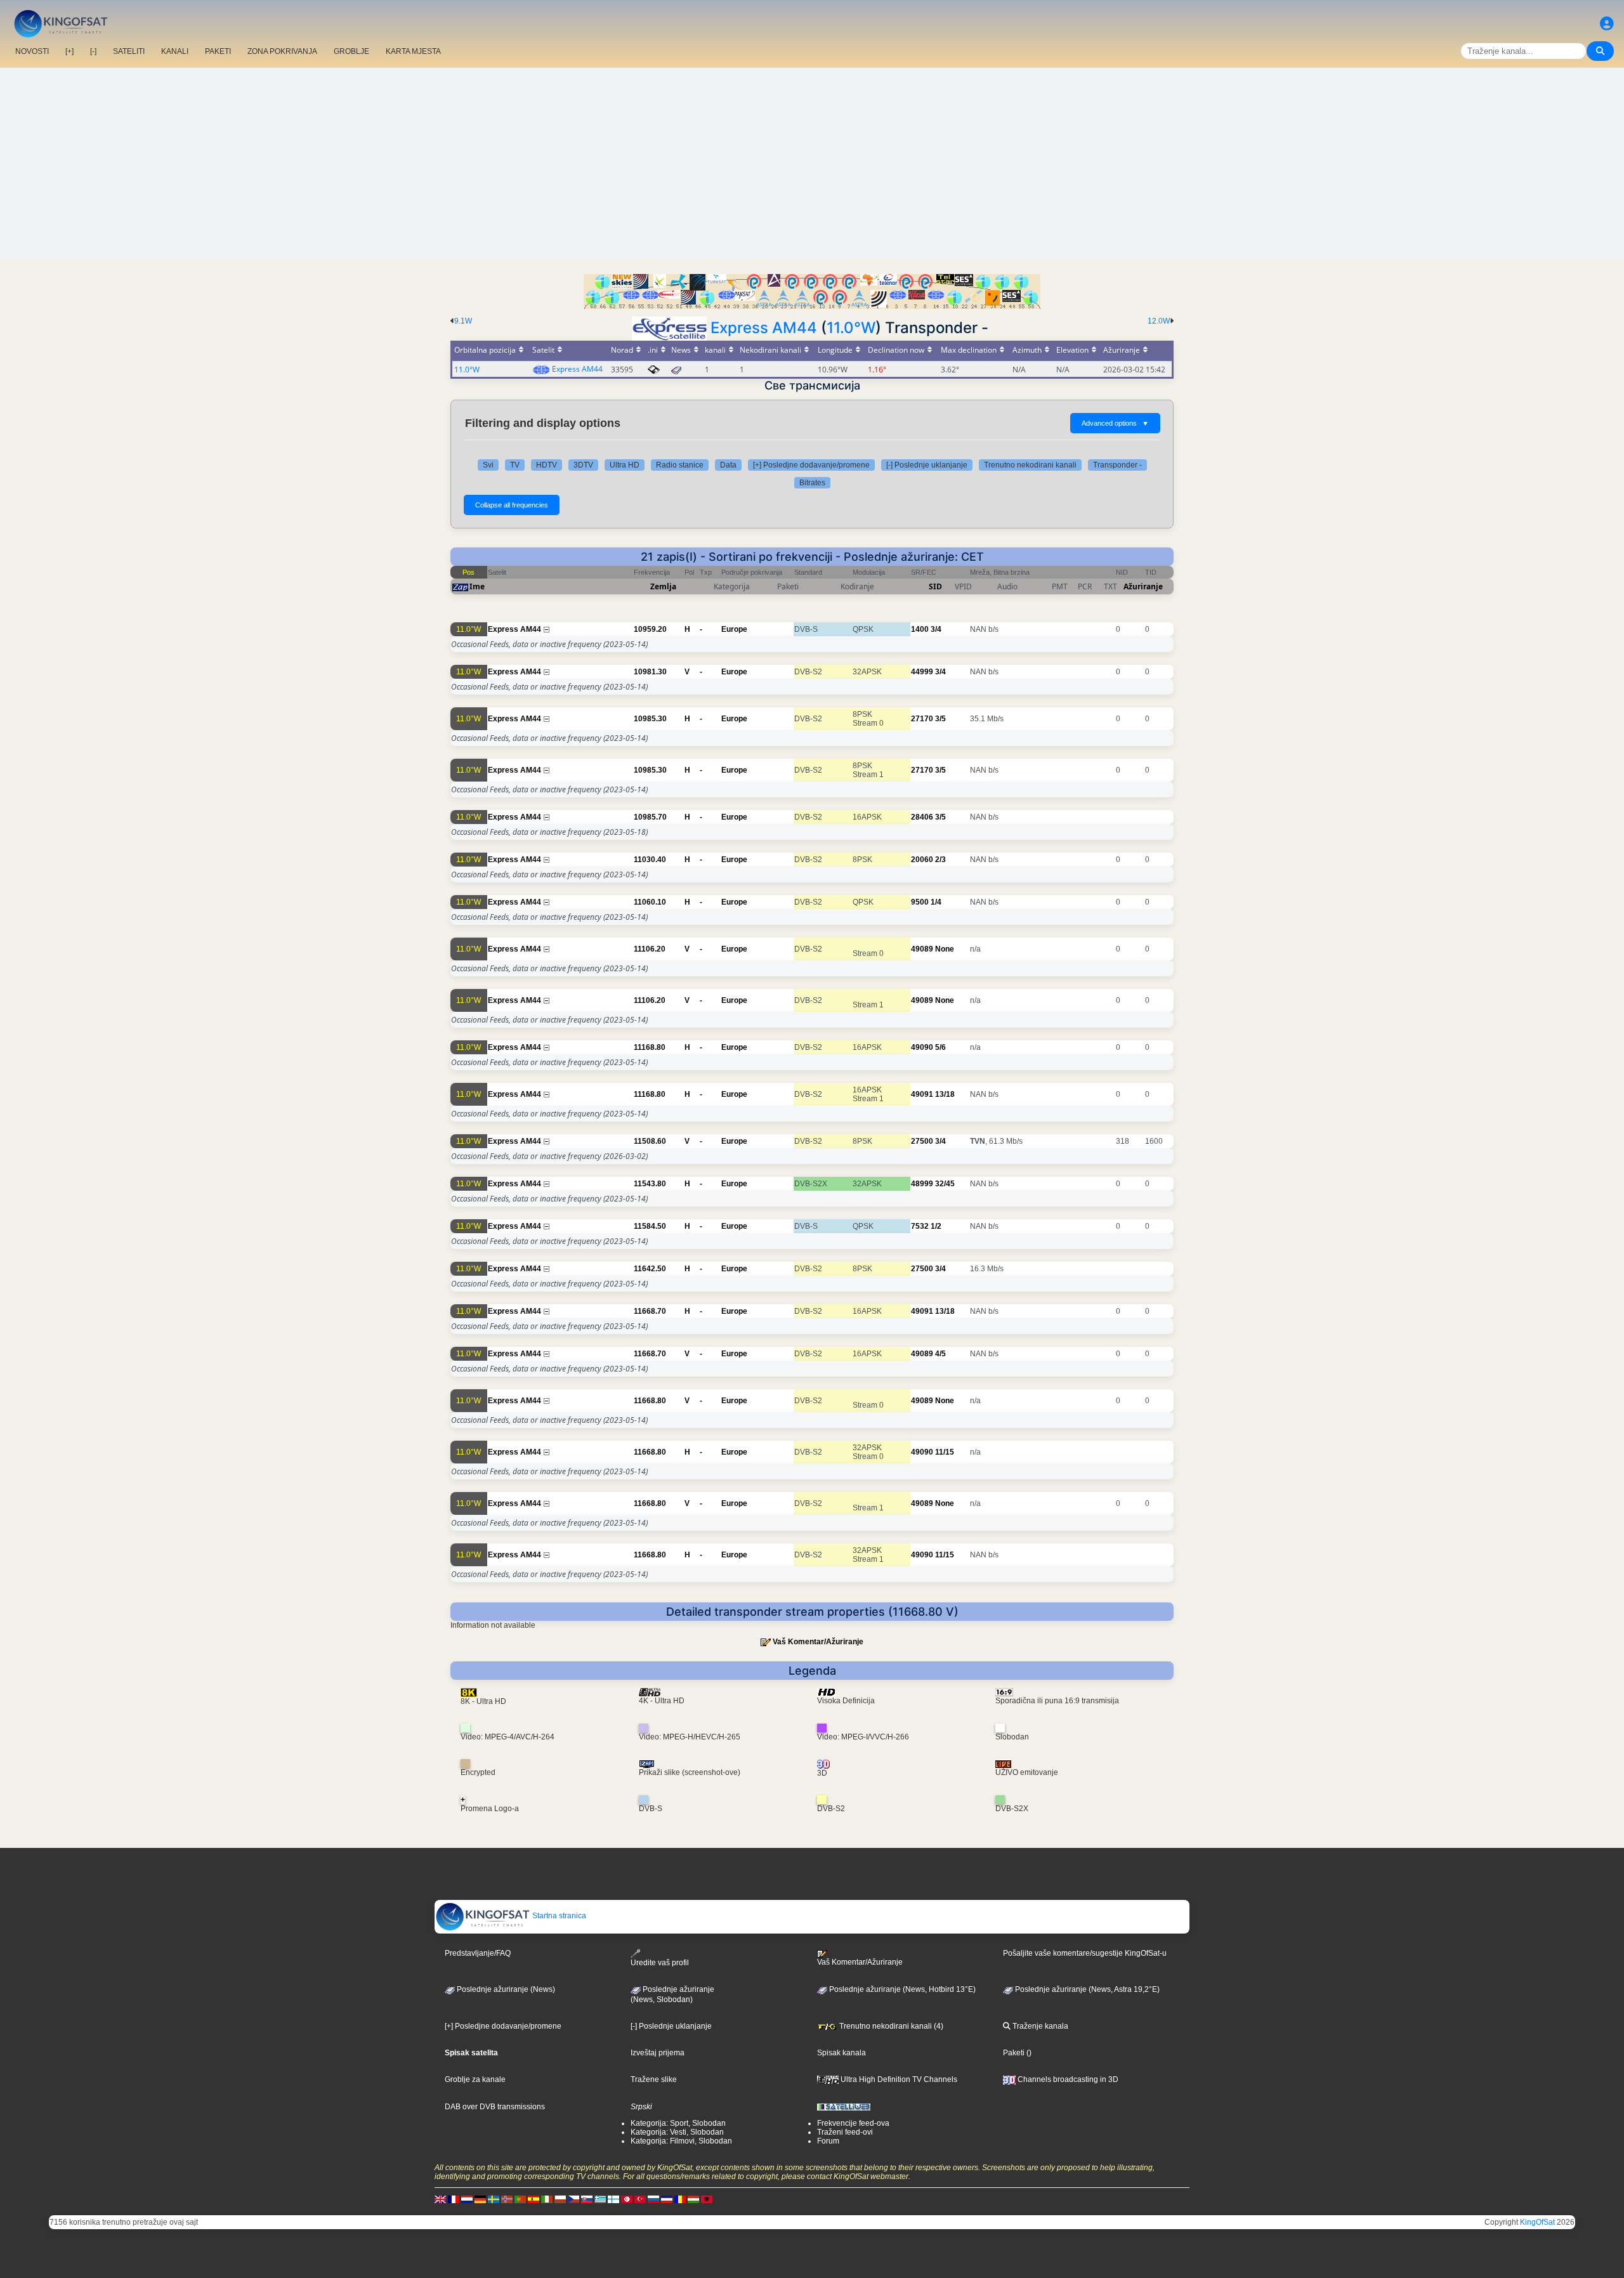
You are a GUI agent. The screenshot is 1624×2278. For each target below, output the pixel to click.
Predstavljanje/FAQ (478, 1953)
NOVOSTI (32, 51)
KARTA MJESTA (413, 51)
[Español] (534, 2199)
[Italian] (547, 2199)
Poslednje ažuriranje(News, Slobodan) (672, 1994)
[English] (440, 2199)
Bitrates (812, 483)
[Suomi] (613, 2199)
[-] (93, 51)
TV (515, 465)
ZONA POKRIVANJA (282, 51)
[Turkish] (640, 2199)
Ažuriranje (1143, 586)
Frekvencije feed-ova (853, 2123)
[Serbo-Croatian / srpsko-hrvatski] (667, 2199)
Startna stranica (558, 1916)
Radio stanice (680, 465)
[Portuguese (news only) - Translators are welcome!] (520, 2199)
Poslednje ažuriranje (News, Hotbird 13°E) (901, 1989)
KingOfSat (1537, 2222)
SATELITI (129, 51)
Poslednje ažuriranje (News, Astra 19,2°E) (1086, 1989)
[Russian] (653, 2199)
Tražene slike (654, 2079)
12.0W (1159, 321)
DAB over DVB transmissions (495, 2107)
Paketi (1014, 2053)
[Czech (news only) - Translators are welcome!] (573, 2199)
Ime (477, 586)
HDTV (547, 465)
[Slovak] (587, 2199)
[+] (69, 51)
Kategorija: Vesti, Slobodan (677, 2132)
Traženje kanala (1039, 2026)
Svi (488, 465)
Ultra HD (625, 465)
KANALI (175, 51)
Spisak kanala (841, 2053)
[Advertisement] (812, 163)
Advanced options (1115, 423)
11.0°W (851, 328)
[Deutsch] (480, 2199)
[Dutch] (467, 2199)
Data (728, 465)
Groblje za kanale (475, 2079)
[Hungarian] (693, 2199)
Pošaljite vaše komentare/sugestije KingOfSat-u (1085, 1953)
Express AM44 (764, 328)
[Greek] (600, 2199)
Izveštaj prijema (658, 2053)
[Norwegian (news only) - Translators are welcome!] (507, 2199)
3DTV (583, 465)
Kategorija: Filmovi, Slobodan (681, 2141)
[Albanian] (707, 2199)
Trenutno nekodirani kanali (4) (890, 2026)
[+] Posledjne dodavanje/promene (811, 465)
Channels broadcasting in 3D (1067, 2079)
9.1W (463, 321)
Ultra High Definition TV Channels (898, 2079)
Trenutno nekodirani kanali (1030, 465)
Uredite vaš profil (660, 1963)
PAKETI (218, 51)
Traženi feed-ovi (845, 2132)
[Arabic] (627, 2199)
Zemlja (663, 586)
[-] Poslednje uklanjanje (927, 465)
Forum (828, 2141)
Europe (734, 629)
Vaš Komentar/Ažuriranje (818, 1642)
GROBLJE (351, 51)
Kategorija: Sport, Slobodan (678, 2123)
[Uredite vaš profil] (1607, 24)
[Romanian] (680, 2199)
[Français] (454, 2199)
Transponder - (1117, 465)
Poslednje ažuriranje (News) (505, 1989)
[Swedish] (494, 2199)
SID (935, 586)
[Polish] (560, 2199)
